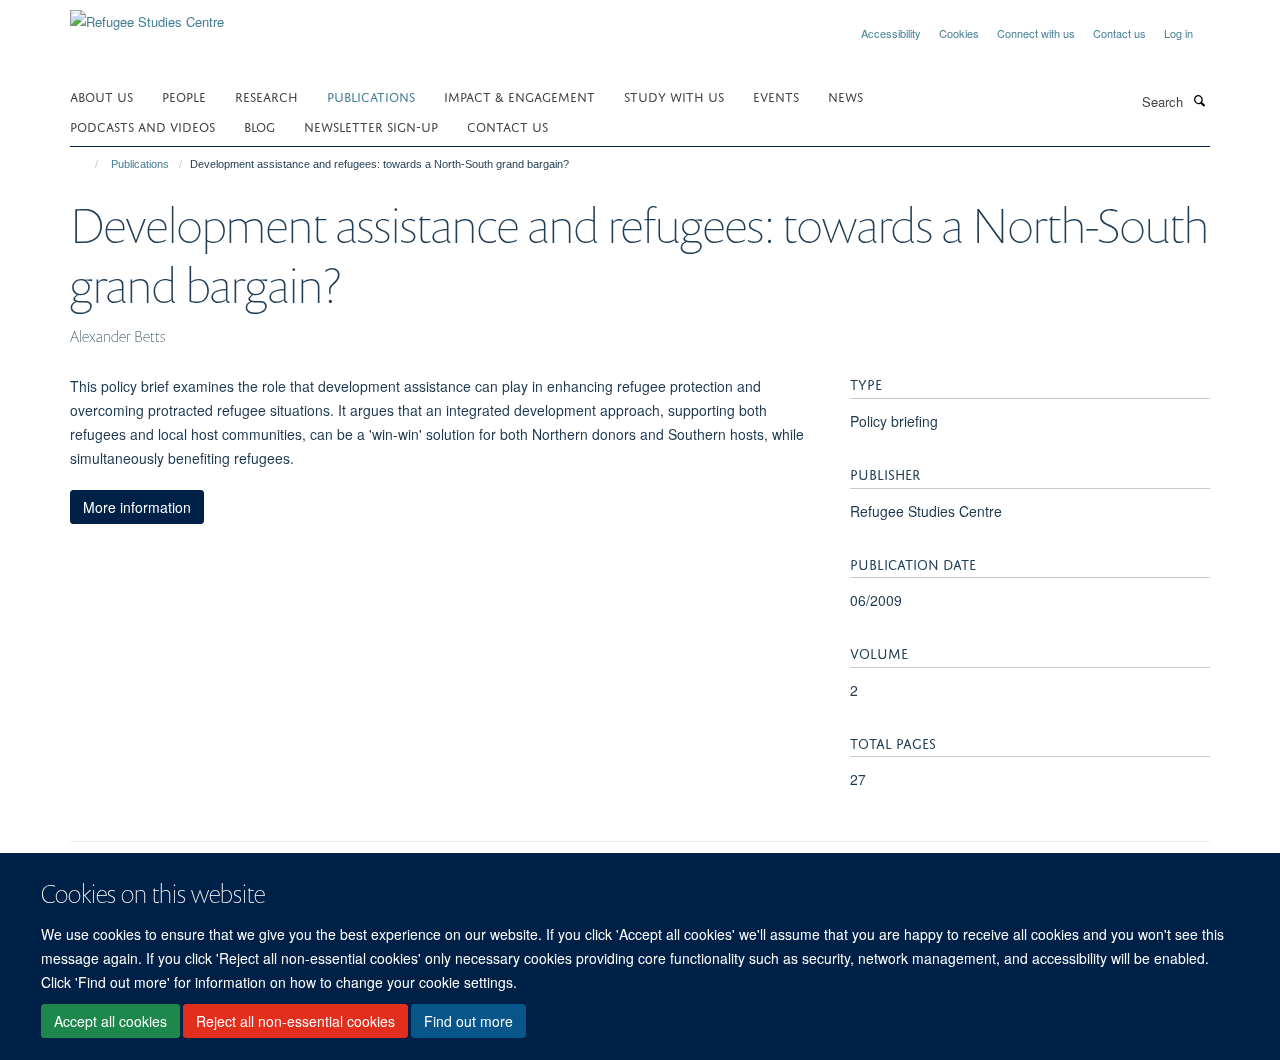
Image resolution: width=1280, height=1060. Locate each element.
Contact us (1119, 33)
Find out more (468, 1021)
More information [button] (137, 507)
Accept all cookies (110, 1021)
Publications (371, 95)
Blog (259, 125)
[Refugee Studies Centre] (147, 14)
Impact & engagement (519, 95)
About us (101, 95)
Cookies (959, 33)
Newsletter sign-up (371, 125)
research (266, 95)
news (845, 95)
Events (776, 95)
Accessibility (891, 33)
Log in (1178, 33)
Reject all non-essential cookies (295, 1021)
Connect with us (1036, 33)
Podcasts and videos (142, 125)
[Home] (87, 164)
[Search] (1199, 100)
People (184, 95)
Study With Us (674, 95)
